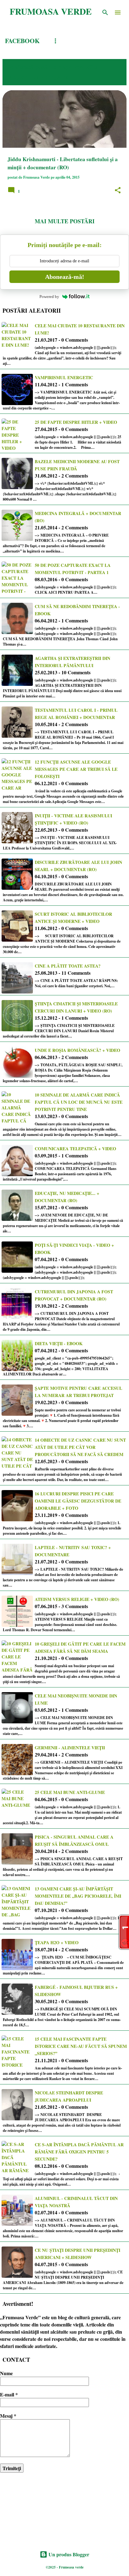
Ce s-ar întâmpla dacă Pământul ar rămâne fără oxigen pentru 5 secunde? (79, 2152)
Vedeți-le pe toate (38, 77)
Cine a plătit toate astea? (68, 966)
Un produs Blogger (68, 2554)
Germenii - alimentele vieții (70, 1748)
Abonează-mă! (65, 277)
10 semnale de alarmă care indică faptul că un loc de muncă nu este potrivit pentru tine (79, 1102)
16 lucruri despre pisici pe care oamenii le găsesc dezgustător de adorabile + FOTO (78, 1501)
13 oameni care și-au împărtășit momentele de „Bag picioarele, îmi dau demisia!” (78, 1896)
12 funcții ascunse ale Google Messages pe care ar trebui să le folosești (76, 769)
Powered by (49, 297)
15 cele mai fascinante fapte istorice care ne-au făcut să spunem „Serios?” (81, 2046)
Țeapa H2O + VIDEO (57, 1942)
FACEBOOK (22, 41)
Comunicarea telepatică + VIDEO (75, 1149)
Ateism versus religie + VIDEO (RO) (77, 1599)
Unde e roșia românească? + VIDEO (77, 1050)
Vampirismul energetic (64, 377)
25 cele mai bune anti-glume (70, 1792)
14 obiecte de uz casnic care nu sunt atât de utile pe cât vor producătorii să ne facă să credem (80, 1447)
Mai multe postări (65, 221)
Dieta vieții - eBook (59, 1343)
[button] (118, 191)
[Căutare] (105, 12)
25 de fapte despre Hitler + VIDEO (76, 422)
